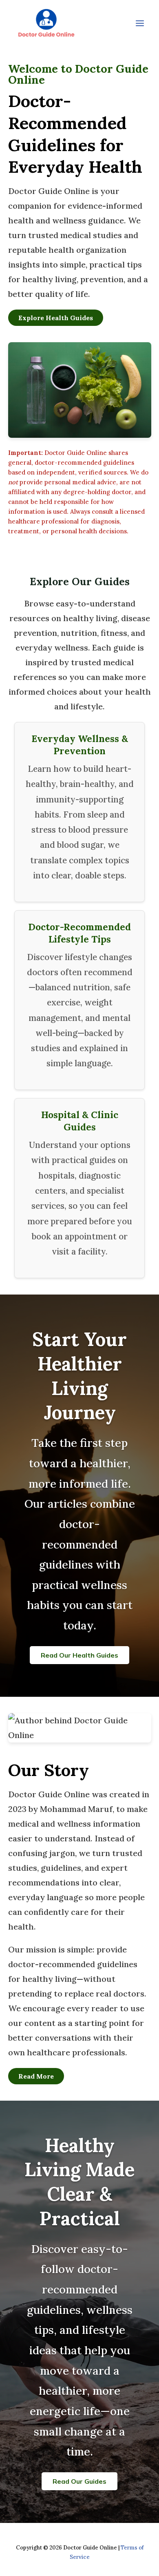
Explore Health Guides (56, 318)
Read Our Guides (79, 2481)
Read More (36, 2076)
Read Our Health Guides (79, 1655)
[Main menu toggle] (140, 23)
